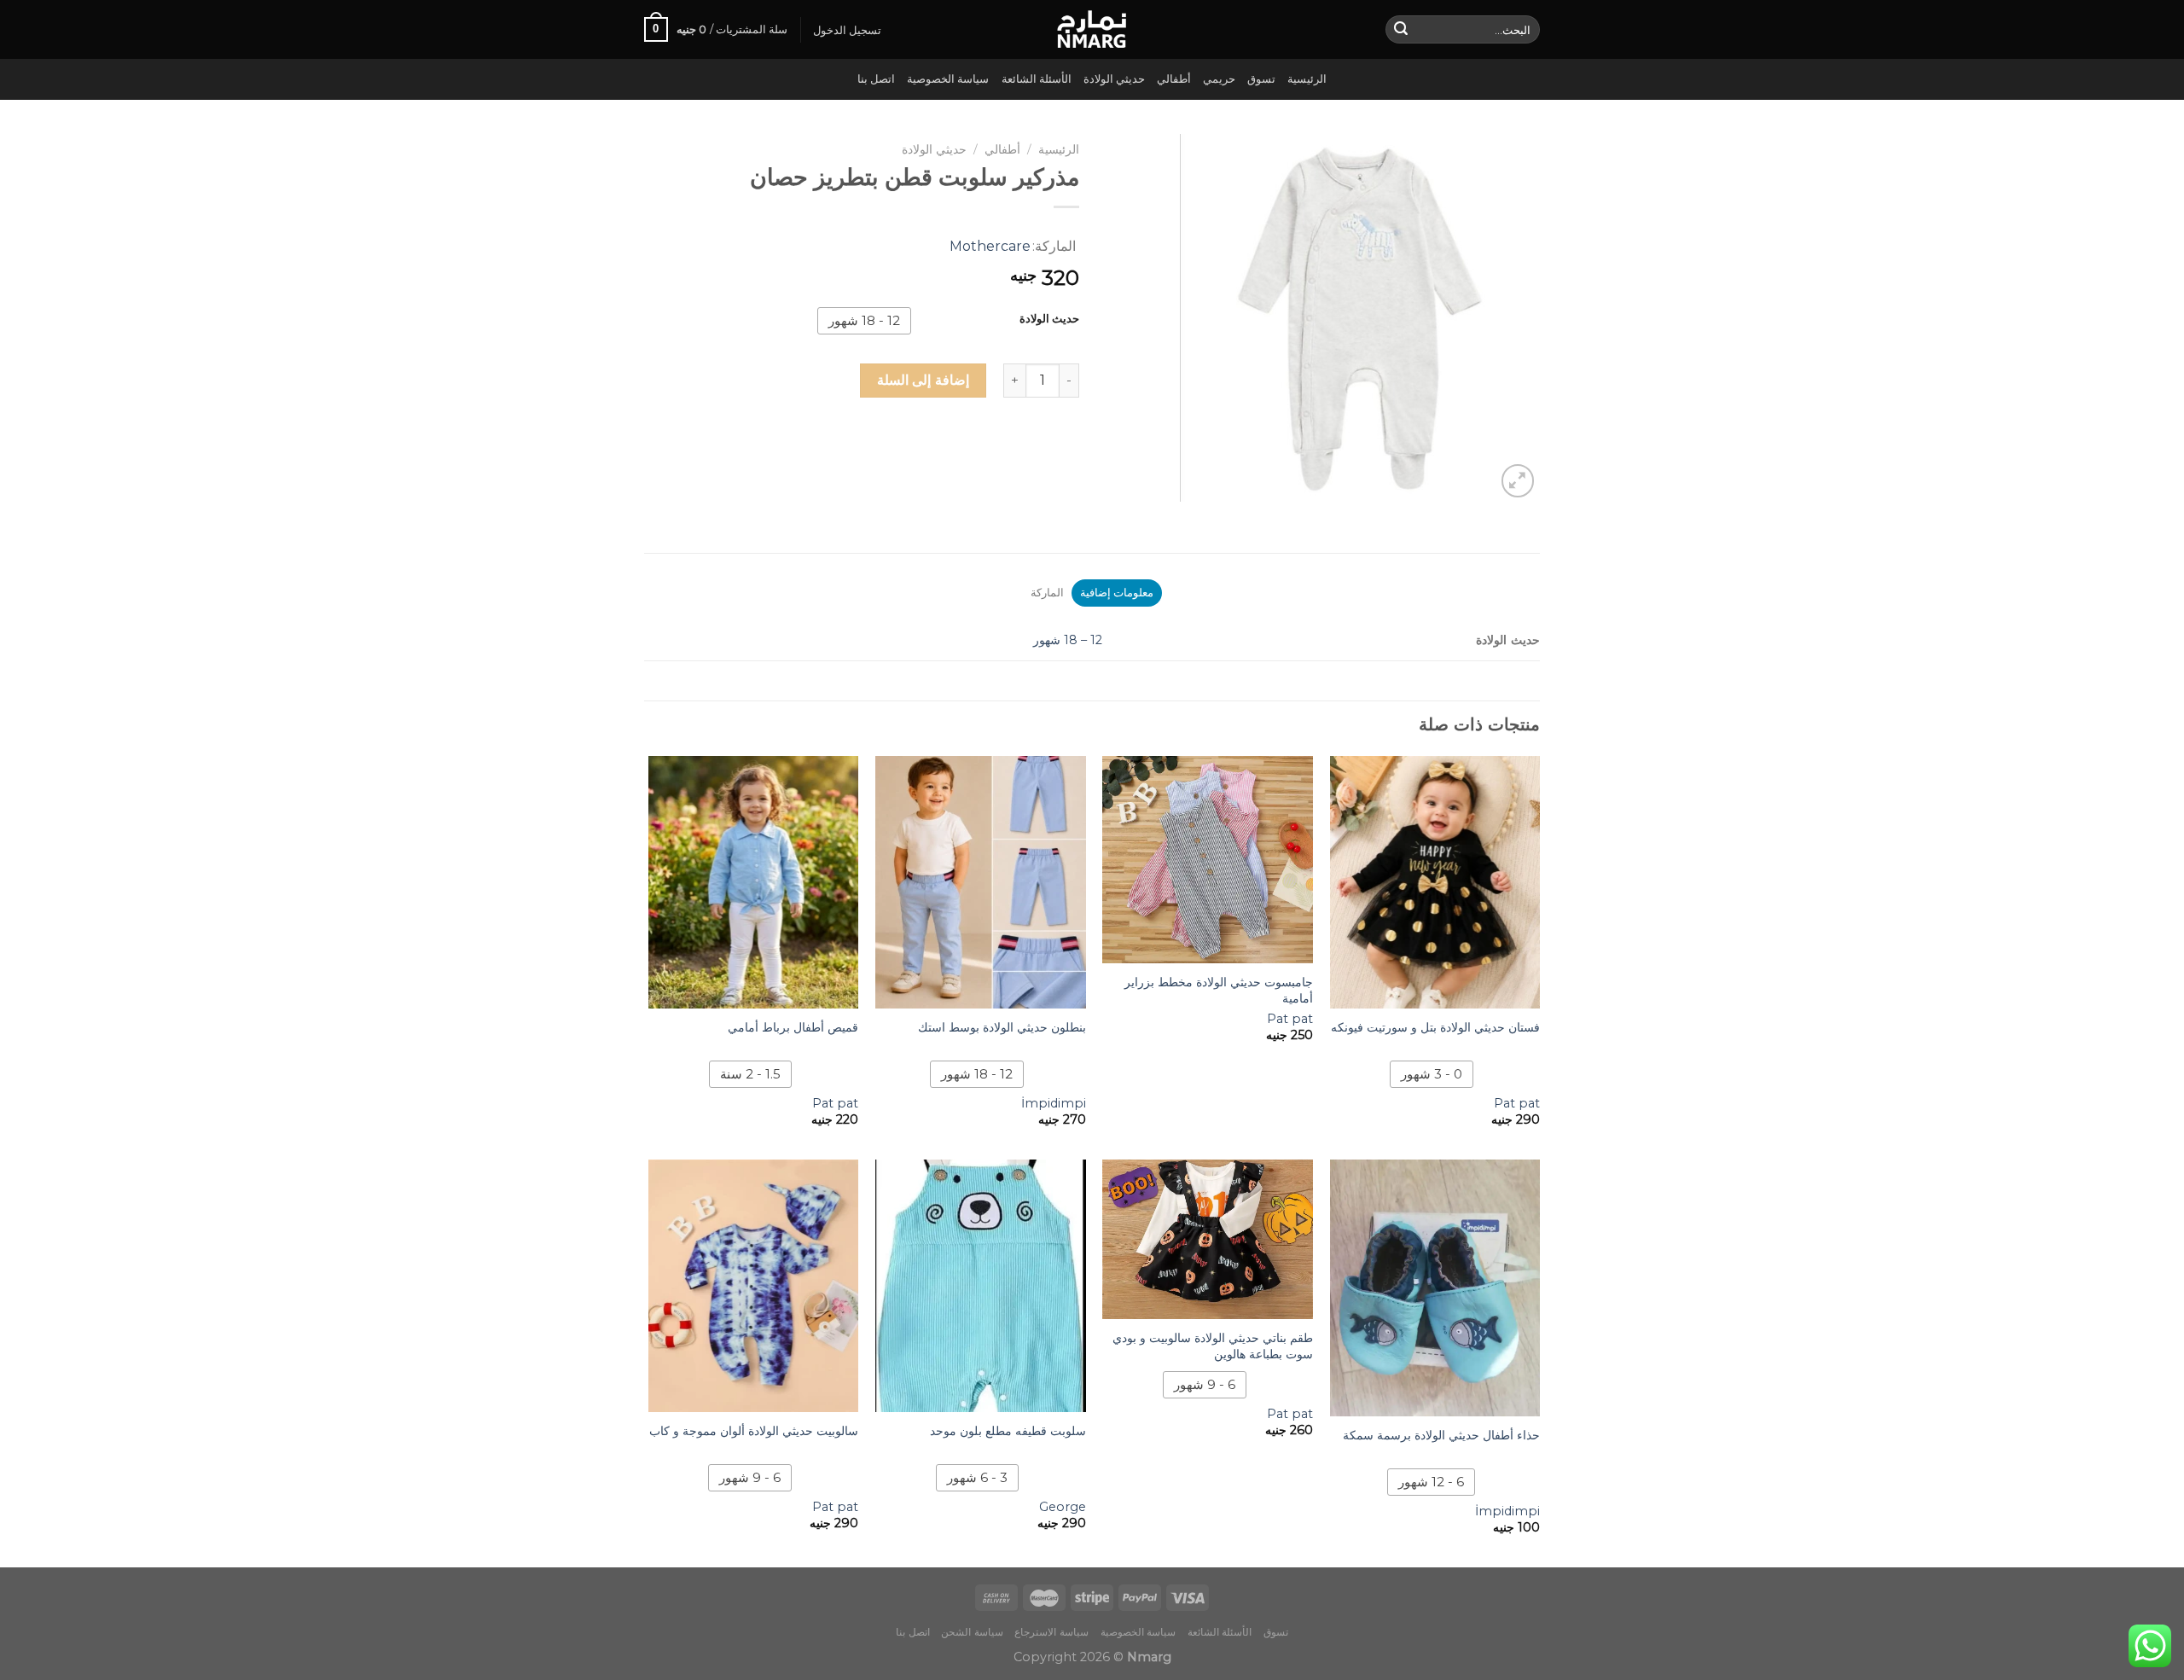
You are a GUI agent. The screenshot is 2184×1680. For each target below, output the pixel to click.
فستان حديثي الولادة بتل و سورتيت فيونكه (1435, 1027)
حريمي (1219, 79)
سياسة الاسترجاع (1051, 1632)
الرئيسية (1307, 79)
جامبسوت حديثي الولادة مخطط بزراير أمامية (1219, 990)
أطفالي (1174, 79)
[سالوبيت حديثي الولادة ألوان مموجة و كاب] (754, 1286)
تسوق (1261, 79)
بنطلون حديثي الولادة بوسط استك (1002, 1027)
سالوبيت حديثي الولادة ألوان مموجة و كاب (754, 1431)
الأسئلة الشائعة (1037, 79)
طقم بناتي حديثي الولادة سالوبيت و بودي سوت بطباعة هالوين (1213, 1346)
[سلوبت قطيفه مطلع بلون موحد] (981, 1286)
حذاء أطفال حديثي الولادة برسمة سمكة (1441, 1435)
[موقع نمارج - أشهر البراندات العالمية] (1092, 29)
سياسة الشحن (972, 1632)
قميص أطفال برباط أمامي (793, 1027)
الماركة (1047, 593)
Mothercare (990, 246)
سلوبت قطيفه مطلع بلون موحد (1008, 1431)
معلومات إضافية (1117, 593)
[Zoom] (1518, 481)
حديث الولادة (1049, 319)
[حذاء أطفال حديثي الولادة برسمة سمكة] (1435, 1288)
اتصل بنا (876, 79)
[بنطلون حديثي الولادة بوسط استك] (981, 882)
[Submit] (1401, 30)
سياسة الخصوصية (948, 79)
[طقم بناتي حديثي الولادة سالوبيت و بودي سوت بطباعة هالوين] (1208, 1239)
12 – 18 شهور (1068, 640)
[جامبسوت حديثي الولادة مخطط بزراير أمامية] (1208, 860)
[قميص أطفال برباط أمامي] (754, 882)
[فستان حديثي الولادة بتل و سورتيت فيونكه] (1435, 882)
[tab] (1116, 593)
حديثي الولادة (1114, 79)
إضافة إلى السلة (923, 380)
